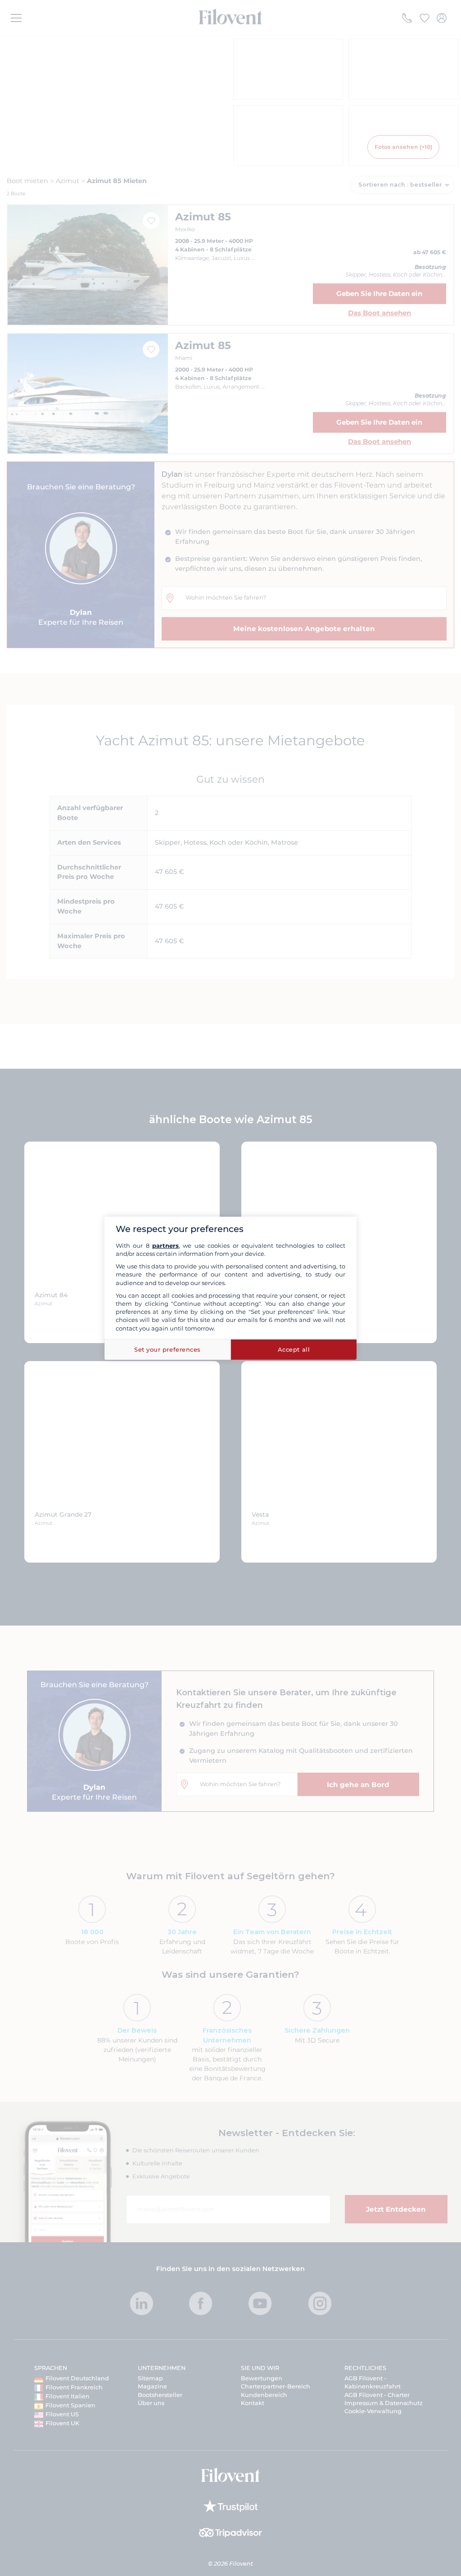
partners (165, 1245)
